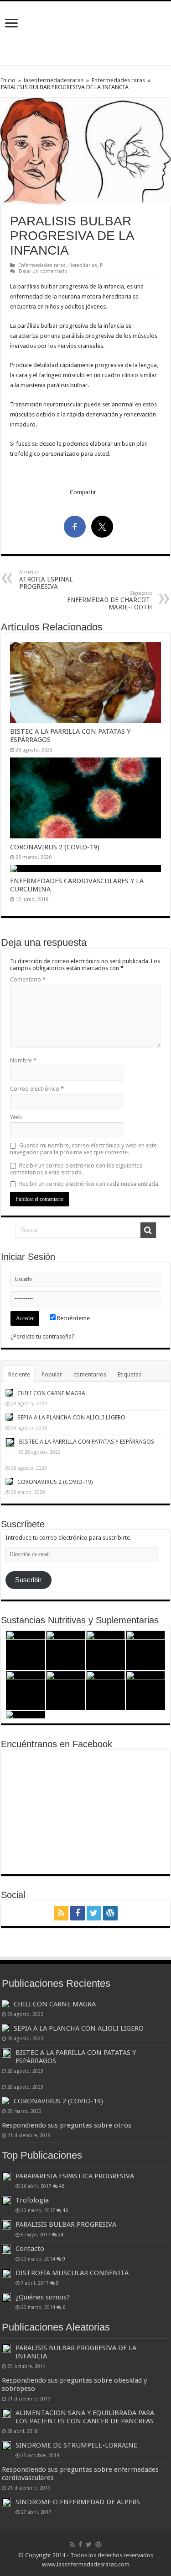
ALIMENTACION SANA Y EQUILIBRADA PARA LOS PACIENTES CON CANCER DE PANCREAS (85, 2417)
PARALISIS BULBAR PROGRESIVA (66, 2224)
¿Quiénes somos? (43, 2297)
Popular (52, 1374)
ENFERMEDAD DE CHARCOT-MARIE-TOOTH (109, 600)
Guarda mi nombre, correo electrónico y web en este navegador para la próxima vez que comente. (83, 1149)
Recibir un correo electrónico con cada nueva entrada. (89, 1184)
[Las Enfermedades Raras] (86, 32)
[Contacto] (6, 2249)
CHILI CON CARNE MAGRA (51, 1393)
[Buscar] (148, 1230)
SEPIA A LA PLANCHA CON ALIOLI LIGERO (71, 1417)
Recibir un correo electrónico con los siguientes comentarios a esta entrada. (76, 1169)
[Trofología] (6, 2201)
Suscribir (28, 1580)
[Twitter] (94, 1913)
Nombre (23, 1060)
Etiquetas (130, 1374)
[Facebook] (78, 1913)
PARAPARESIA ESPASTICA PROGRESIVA (75, 2176)
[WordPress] (110, 1913)
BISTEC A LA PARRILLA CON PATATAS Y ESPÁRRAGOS (87, 1442)
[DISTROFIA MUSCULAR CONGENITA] (6, 2273)
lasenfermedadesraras (54, 80)
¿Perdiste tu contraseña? (42, 1336)
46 (62, 2186)
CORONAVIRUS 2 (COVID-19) (55, 847)
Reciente (19, 1374)
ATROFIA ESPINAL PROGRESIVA (46, 580)
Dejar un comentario (43, 271)
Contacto (30, 2249)
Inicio (8, 80)
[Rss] (61, 1913)
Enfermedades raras (118, 80)
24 (61, 2235)
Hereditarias (83, 265)
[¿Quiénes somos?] (6, 2298)
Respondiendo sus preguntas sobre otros (67, 2125)
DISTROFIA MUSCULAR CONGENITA (72, 2273)
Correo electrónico (37, 1089)
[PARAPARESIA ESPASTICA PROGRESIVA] (6, 2176)
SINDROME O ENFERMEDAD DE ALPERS (78, 2502)
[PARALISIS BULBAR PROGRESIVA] (6, 2225)
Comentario (28, 979)
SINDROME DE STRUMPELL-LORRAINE (76, 2445)
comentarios (90, 1374)
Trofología (32, 2200)
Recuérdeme (73, 1318)
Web (16, 1117)
